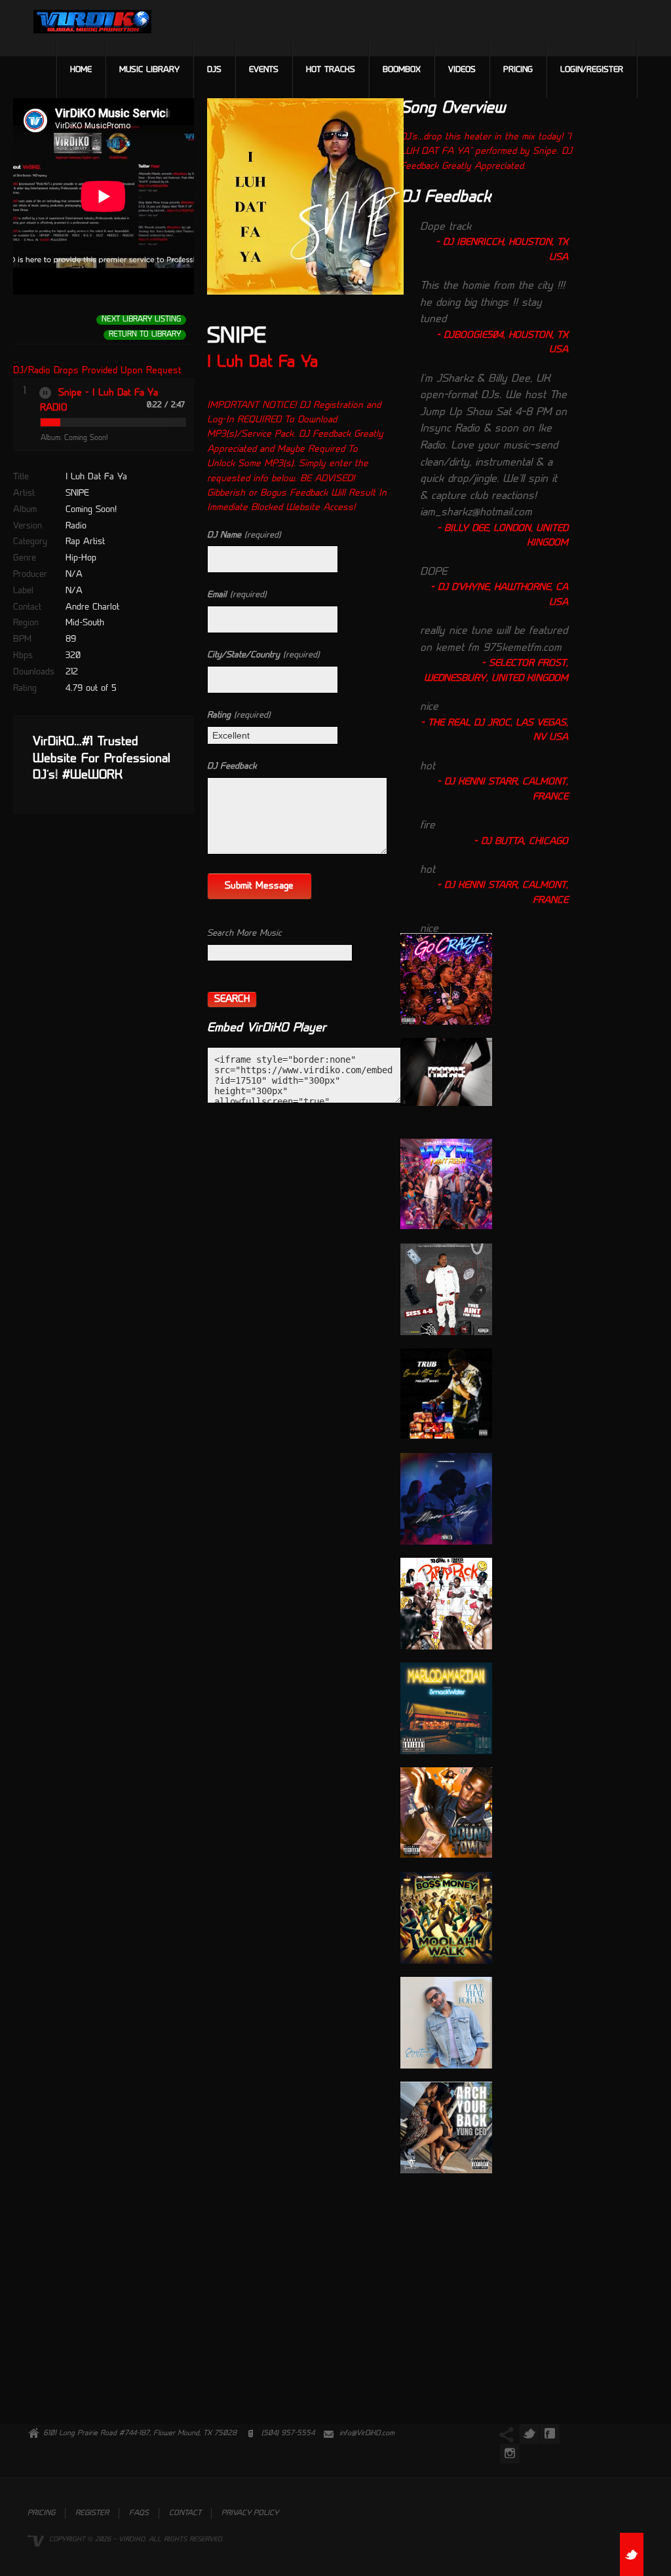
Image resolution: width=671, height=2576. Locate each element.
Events (264, 70)
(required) (244, 535)
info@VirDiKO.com (367, 2434)
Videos (462, 70)
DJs (214, 70)
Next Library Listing (141, 320)
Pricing (518, 70)
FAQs (139, 2513)
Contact (185, 2513)
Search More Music (244, 933)
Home (81, 70)
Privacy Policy (250, 2513)
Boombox (402, 70)
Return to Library (145, 335)
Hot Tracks (331, 70)
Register (92, 2513)
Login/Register (592, 70)
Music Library (149, 70)
